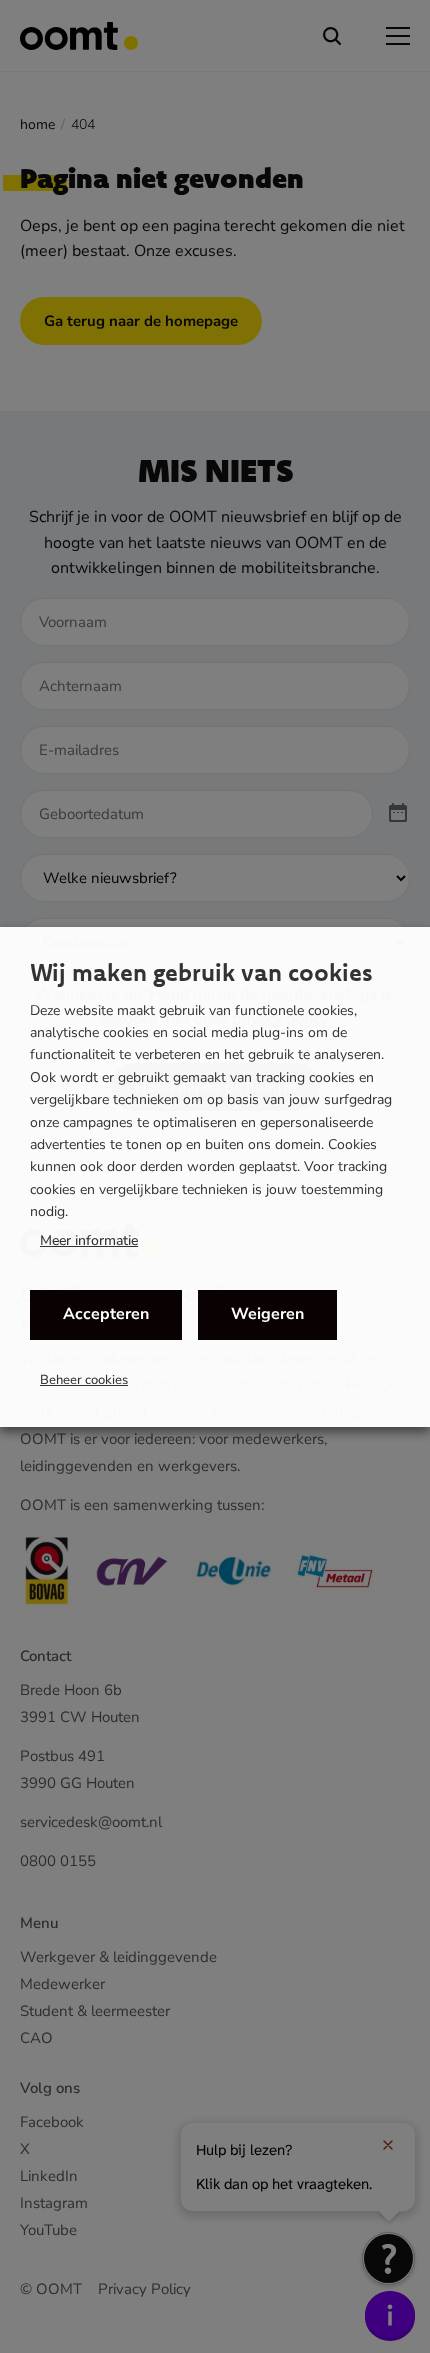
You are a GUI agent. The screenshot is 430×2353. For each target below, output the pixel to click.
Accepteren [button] (106, 1314)
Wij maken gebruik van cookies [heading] (201, 972)
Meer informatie (89, 1241)
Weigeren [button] (267, 1314)
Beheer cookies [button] (84, 1380)
